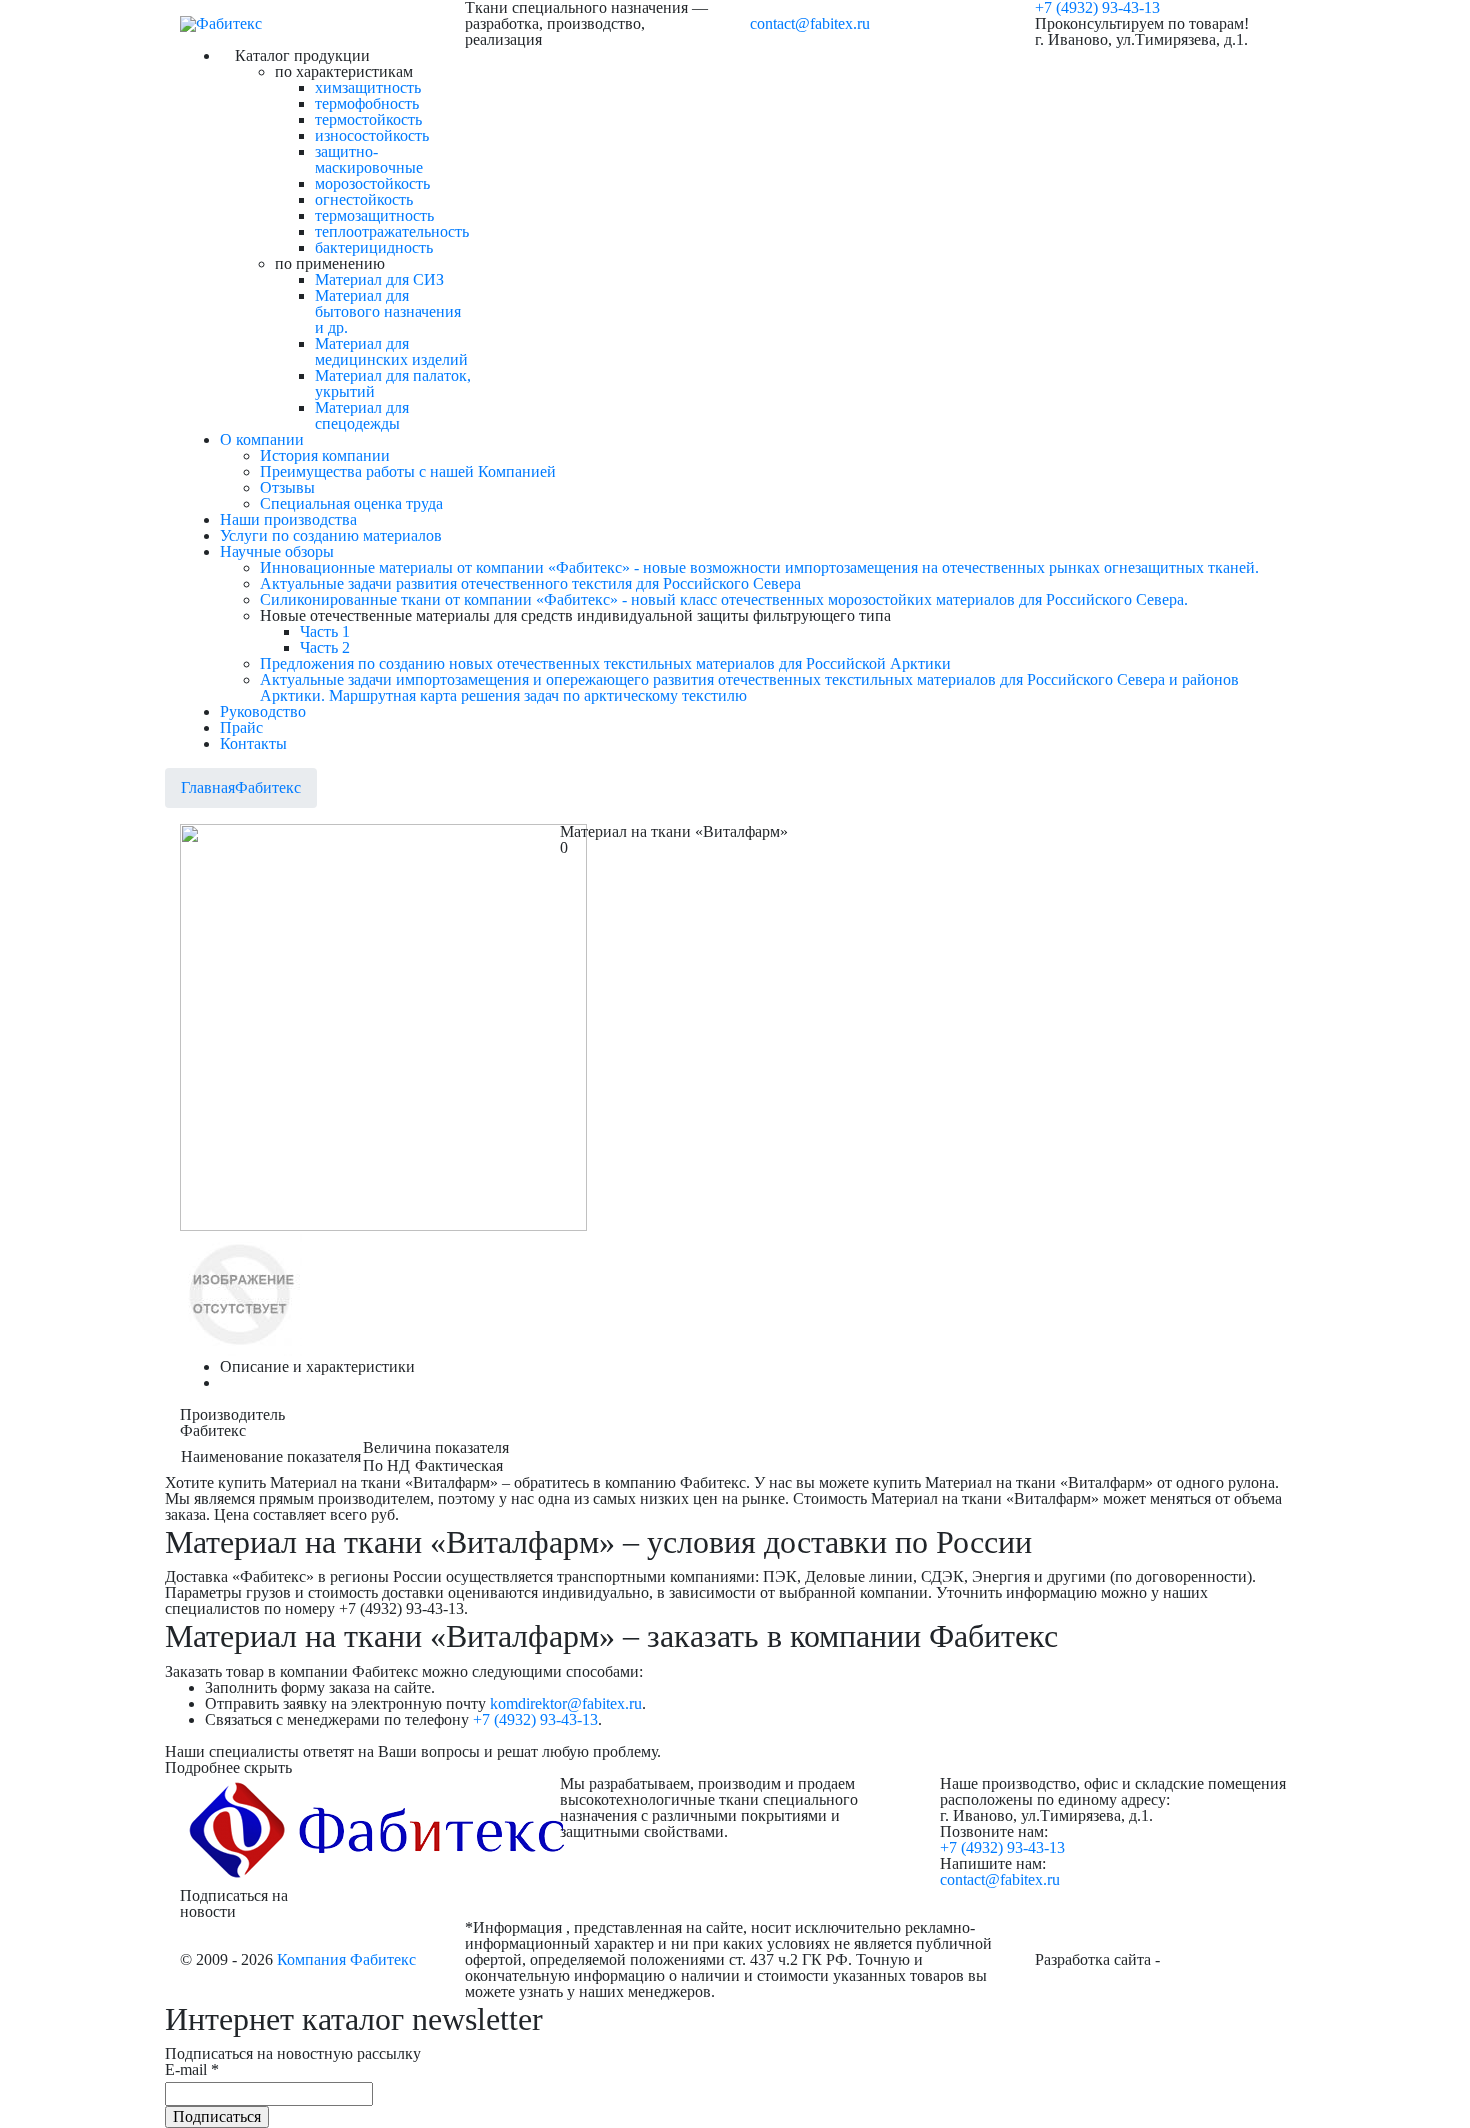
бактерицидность (374, 247)
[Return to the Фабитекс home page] (221, 23)
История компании (325, 455)
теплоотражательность (392, 231)
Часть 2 (325, 647)
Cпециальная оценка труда (351, 503)
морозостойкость (372, 183)
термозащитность (374, 215)
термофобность (367, 103)
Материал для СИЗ (379, 279)
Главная (208, 787)
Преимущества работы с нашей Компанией (408, 471)
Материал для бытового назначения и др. (388, 311)
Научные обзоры (277, 551)
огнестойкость (364, 199)
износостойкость (372, 135)
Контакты (253, 743)
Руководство (263, 711)
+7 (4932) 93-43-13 (535, 1719)
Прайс (241, 727)
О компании (262, 439)
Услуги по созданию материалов (331, 535)
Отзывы (287, 487)
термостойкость (368, 119)
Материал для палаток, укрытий (393, 383)
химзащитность (368, 87)
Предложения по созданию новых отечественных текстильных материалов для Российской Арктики (605, 663)
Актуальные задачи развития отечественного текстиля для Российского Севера (530, 583)
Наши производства (288, 519)
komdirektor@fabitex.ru (566, 1703)
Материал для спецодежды (362, 415)
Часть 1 (325, 631)
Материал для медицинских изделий (391, 351)
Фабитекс (268, 787)
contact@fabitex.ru (810, 23)
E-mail (192, 2070)
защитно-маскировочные (369, 159)
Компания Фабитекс (346, 1959)
